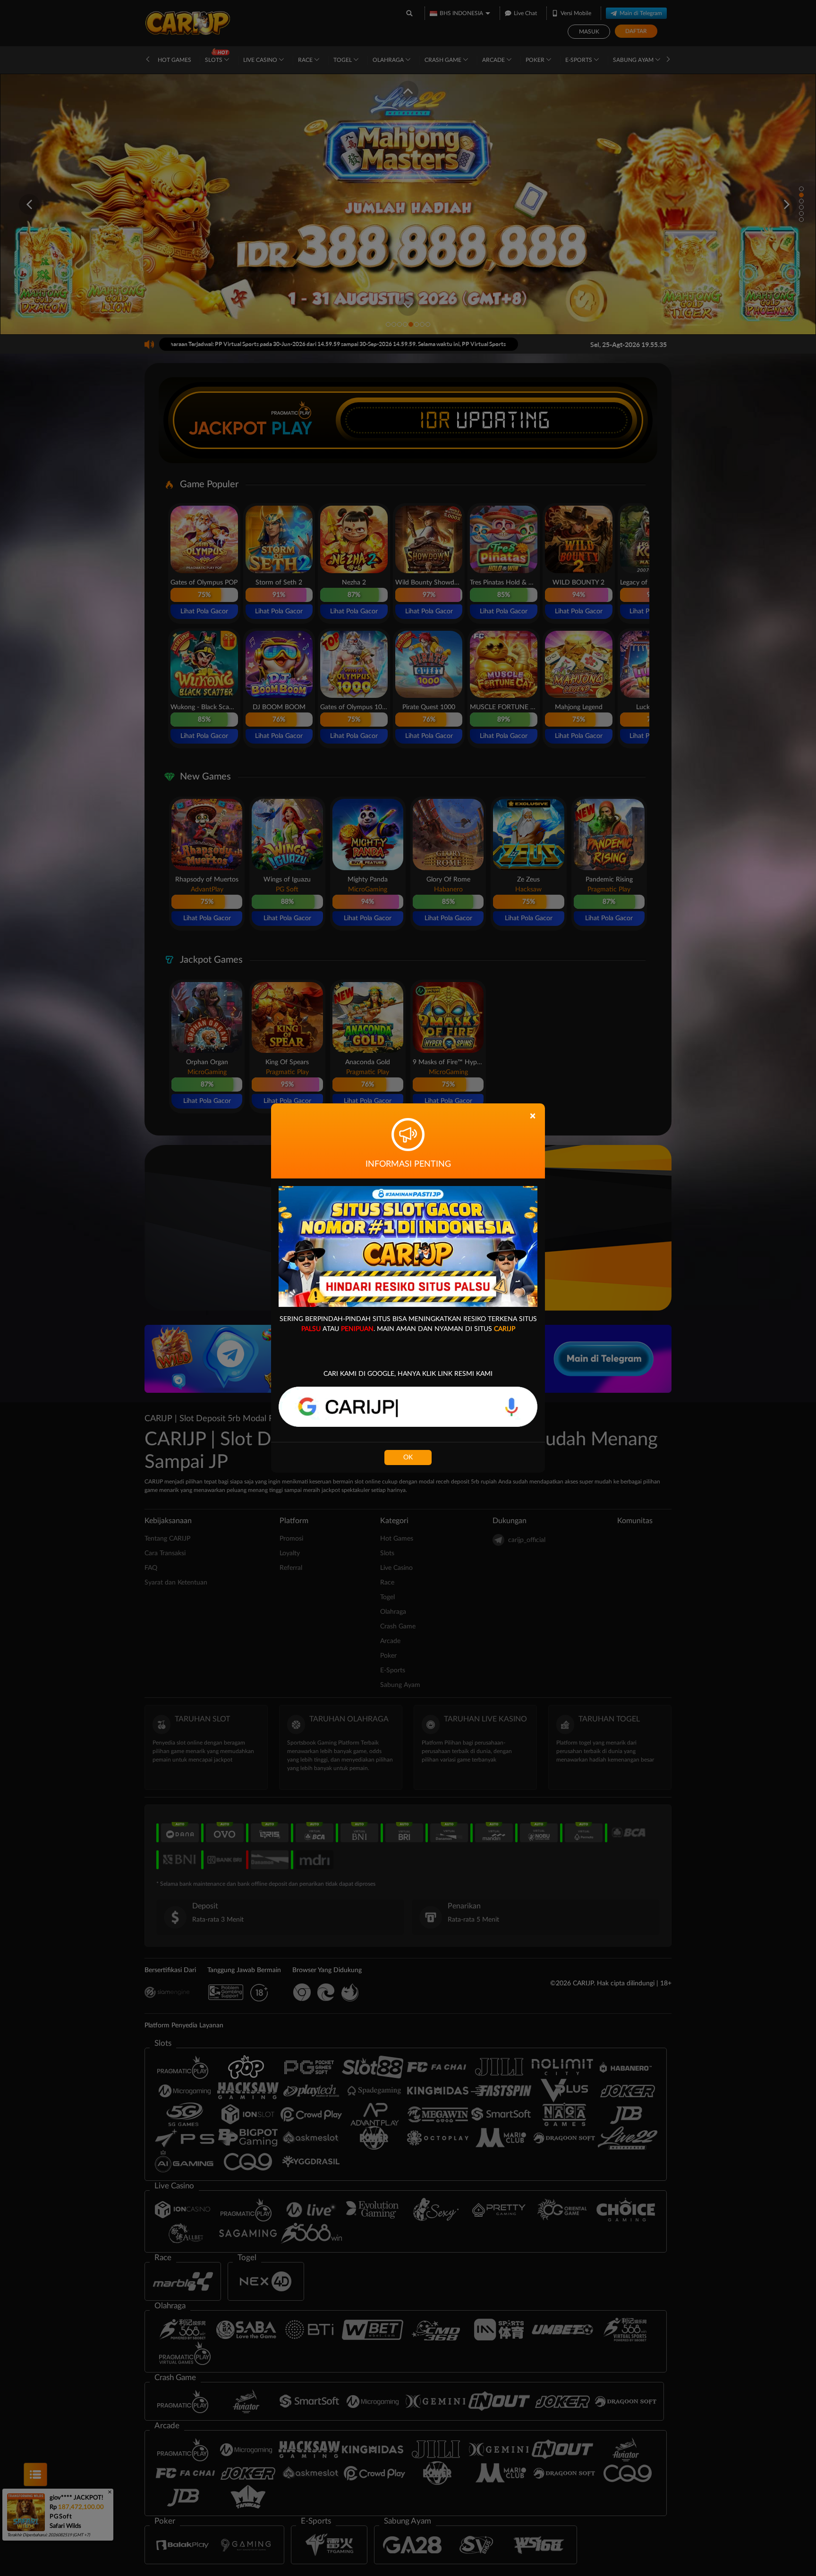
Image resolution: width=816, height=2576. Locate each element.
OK (408, 1457)
